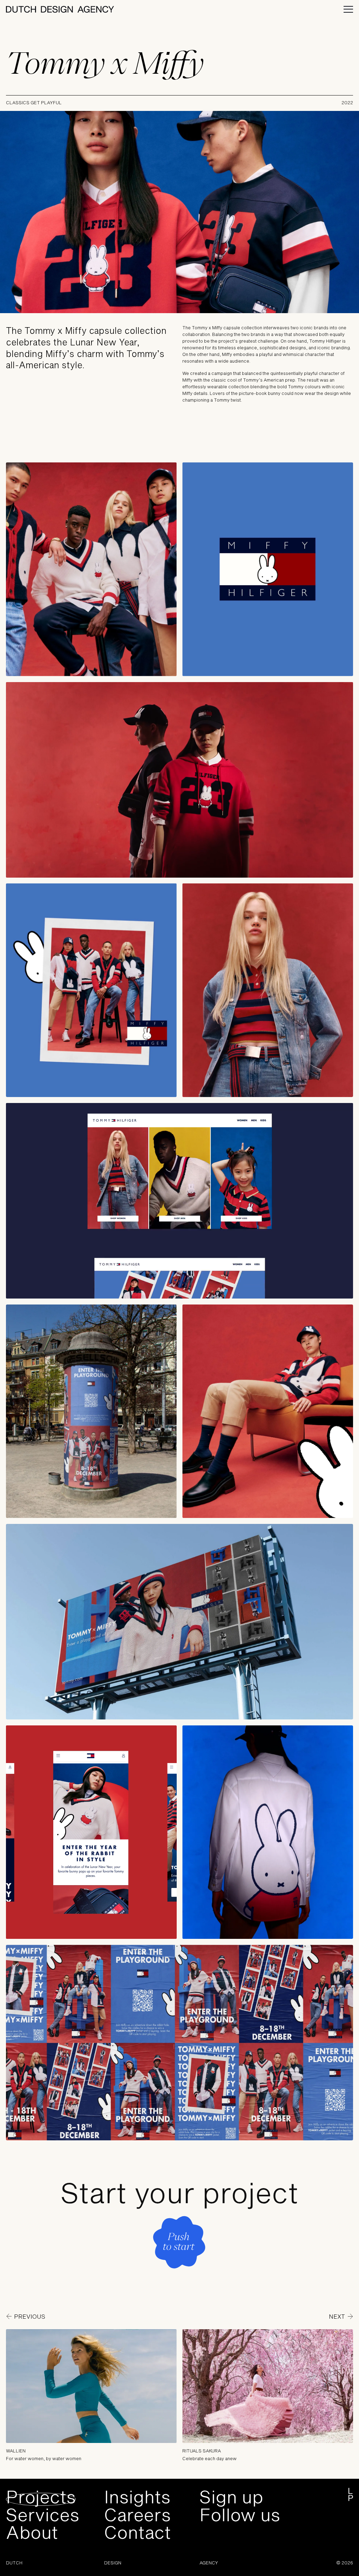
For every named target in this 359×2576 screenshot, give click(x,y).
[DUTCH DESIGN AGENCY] (60, 9)
